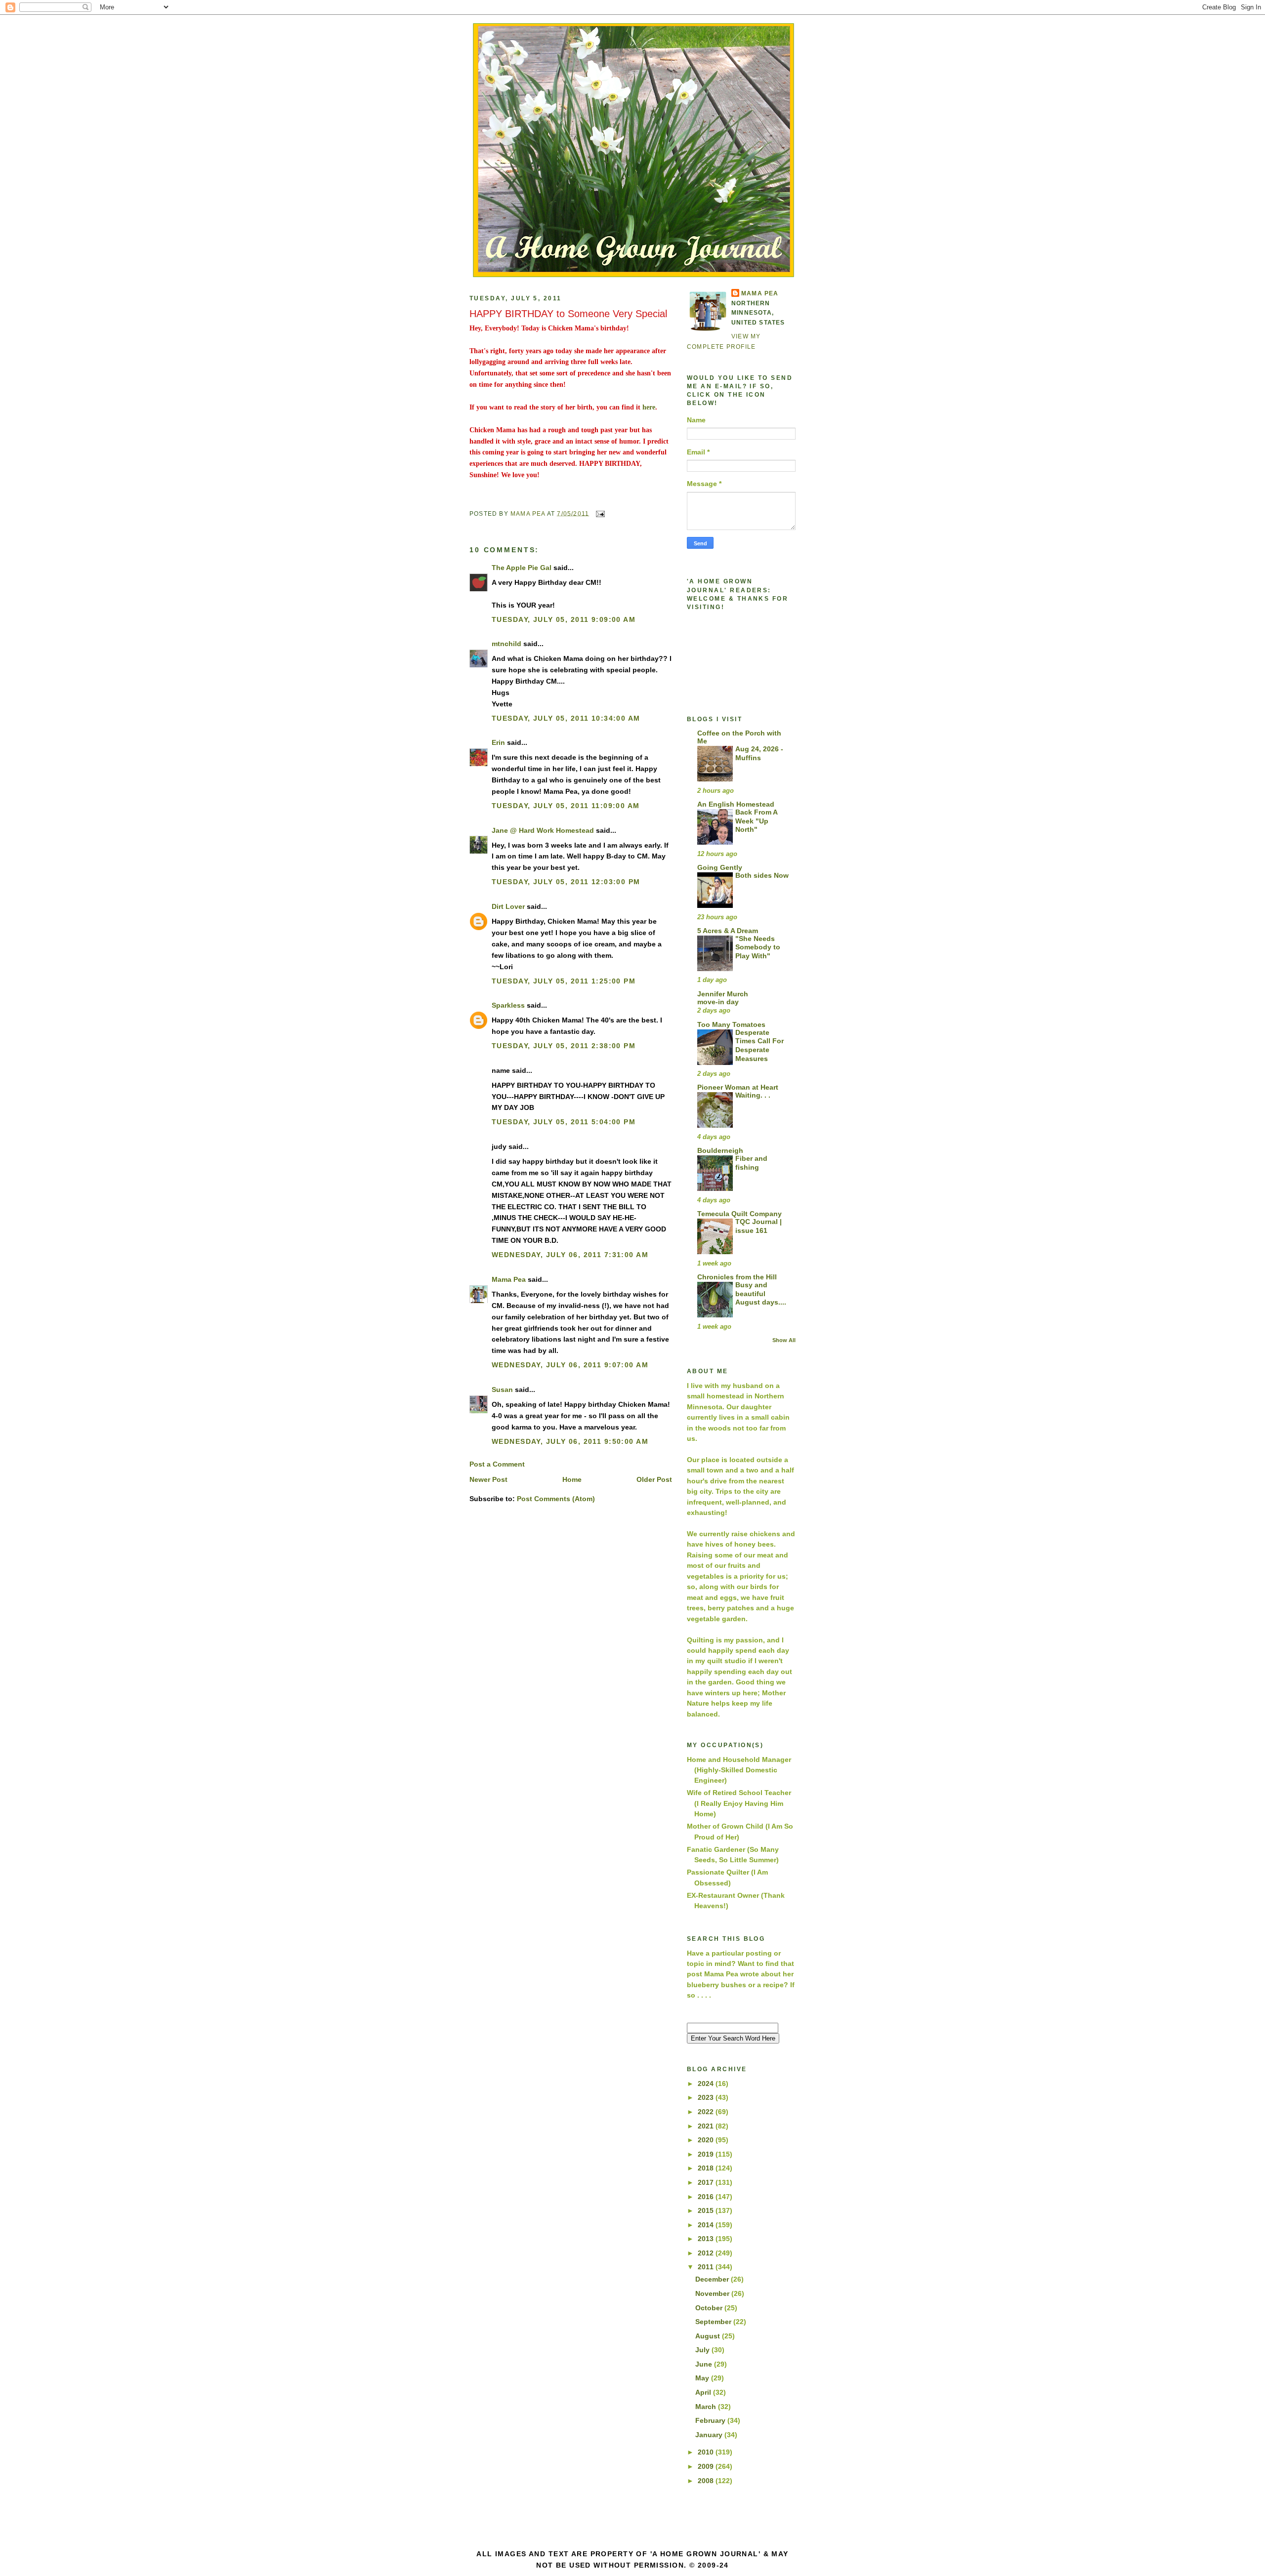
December (713, 2279)
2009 (707, 2466)
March (707, 2407)
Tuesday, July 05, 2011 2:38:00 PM (564, 1046)
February (711, 2420)
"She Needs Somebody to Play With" (758, 947)
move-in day (718, 1002)
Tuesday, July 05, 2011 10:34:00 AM (566, 718)
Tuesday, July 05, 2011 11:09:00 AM (566, 806)
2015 (707, 2210)
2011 (707, 2267)
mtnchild (506, 644)
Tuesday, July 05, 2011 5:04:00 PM (564, 1122)
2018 (707, 2168)
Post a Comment (497, 1464)
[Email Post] (600, 513)
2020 (707, 2140)
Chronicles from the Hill (737, 1277)
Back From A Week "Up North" (756, 821)
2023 (707, 2097)
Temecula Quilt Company (739, 1214)
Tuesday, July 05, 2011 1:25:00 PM (564, 981)
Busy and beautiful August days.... (761, 1294)
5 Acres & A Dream (728, 931)
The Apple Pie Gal (522, 568)
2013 (707, 2239)
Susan (502, 1390)
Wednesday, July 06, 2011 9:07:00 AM (570, 1365)
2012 (707, 2253)
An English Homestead (736, 804)
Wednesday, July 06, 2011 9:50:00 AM (570, 1441)
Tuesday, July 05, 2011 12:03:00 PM (566, 882)
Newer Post (488, 1479)
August (709, 2336)
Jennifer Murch (723, 994)
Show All (784, 1340)
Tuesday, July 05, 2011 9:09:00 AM (564, 619)
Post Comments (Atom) (556, 1499)
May (703, 2378)
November (713, 2293)
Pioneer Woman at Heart (738, 1087)
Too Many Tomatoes (731, 1024)
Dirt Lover (508, 906)
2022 (707, 2112)
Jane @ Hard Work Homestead (543, 830)
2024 (707, 2084)
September (714, 2322)
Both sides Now (762, 876)
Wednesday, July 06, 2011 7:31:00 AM (570, 1255)
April (704, 2392)
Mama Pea (509, 1279)
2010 (707, 2452)
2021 (707, 2126)
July (703, 2350)
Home (572, 1479)
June (705, 2364)
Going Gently (720, 867)
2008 (707, 2481)
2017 (707, 2182)
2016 (707, 2197)
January (710, 2435)
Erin (498, 742)
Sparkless (508, 1005)
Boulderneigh (720, 1150)
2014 (707, 2225)
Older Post (654, 1479)
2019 (707, 2154)
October (710, 2308)
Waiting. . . (753, 1095)
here (649, 407)
